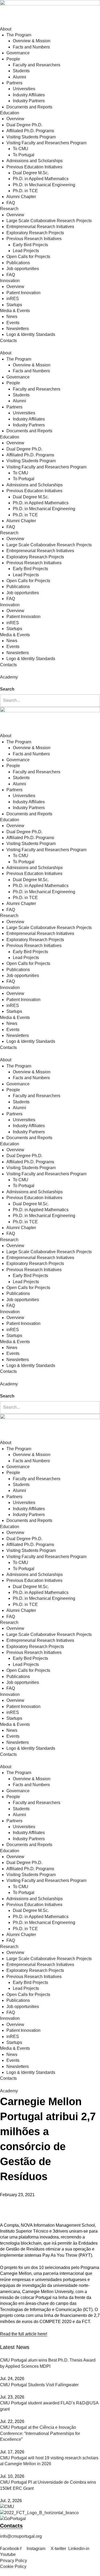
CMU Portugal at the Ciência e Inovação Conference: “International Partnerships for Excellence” (40, 2433)
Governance (18, 53)
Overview (15, 119)
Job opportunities (23, 269)
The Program (19, 35)
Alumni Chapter (21, 197)
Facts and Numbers (31, 47)
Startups (14, 305)
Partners (14, 83)
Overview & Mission (32, 41)
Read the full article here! (24, 2334)
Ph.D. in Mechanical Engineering (44, 185)
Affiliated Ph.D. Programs (30, 131)
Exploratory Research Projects (35, 233)
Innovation (10, 281)
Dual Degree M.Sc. (31, 173)
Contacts (8, 341)
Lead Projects (26, 251)
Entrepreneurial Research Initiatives (40, 227)
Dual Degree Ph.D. (24, 125)
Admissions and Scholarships (35, 161)
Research (9, 209)
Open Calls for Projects (28, 257)
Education (10, 113)
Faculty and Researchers (37, 65)
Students (21, 71)
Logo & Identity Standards (31, 334)
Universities (24, 89)
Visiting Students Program (31, 137)
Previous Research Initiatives (34, 239)
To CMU (21, 149)
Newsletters (18, 329)
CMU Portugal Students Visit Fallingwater (39, 2385)
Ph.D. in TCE (25, 191)
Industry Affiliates (29, 95)
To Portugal (24, 155)
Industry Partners (29, 101)
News (12, 317)
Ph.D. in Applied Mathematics (41, 179)
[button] (50, 683)
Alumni (19, 77)
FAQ (11, 203)
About (6, 29)
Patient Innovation (23, 293)
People (13, 59)
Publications (18, 263)
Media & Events (15, 311)
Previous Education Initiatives (34, 167)
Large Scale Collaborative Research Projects (49, 221)
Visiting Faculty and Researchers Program (46, 143)
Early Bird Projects (30, 245)
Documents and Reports (29, 107)
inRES (13, 299)
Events (13, 323)
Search (7, 689)
